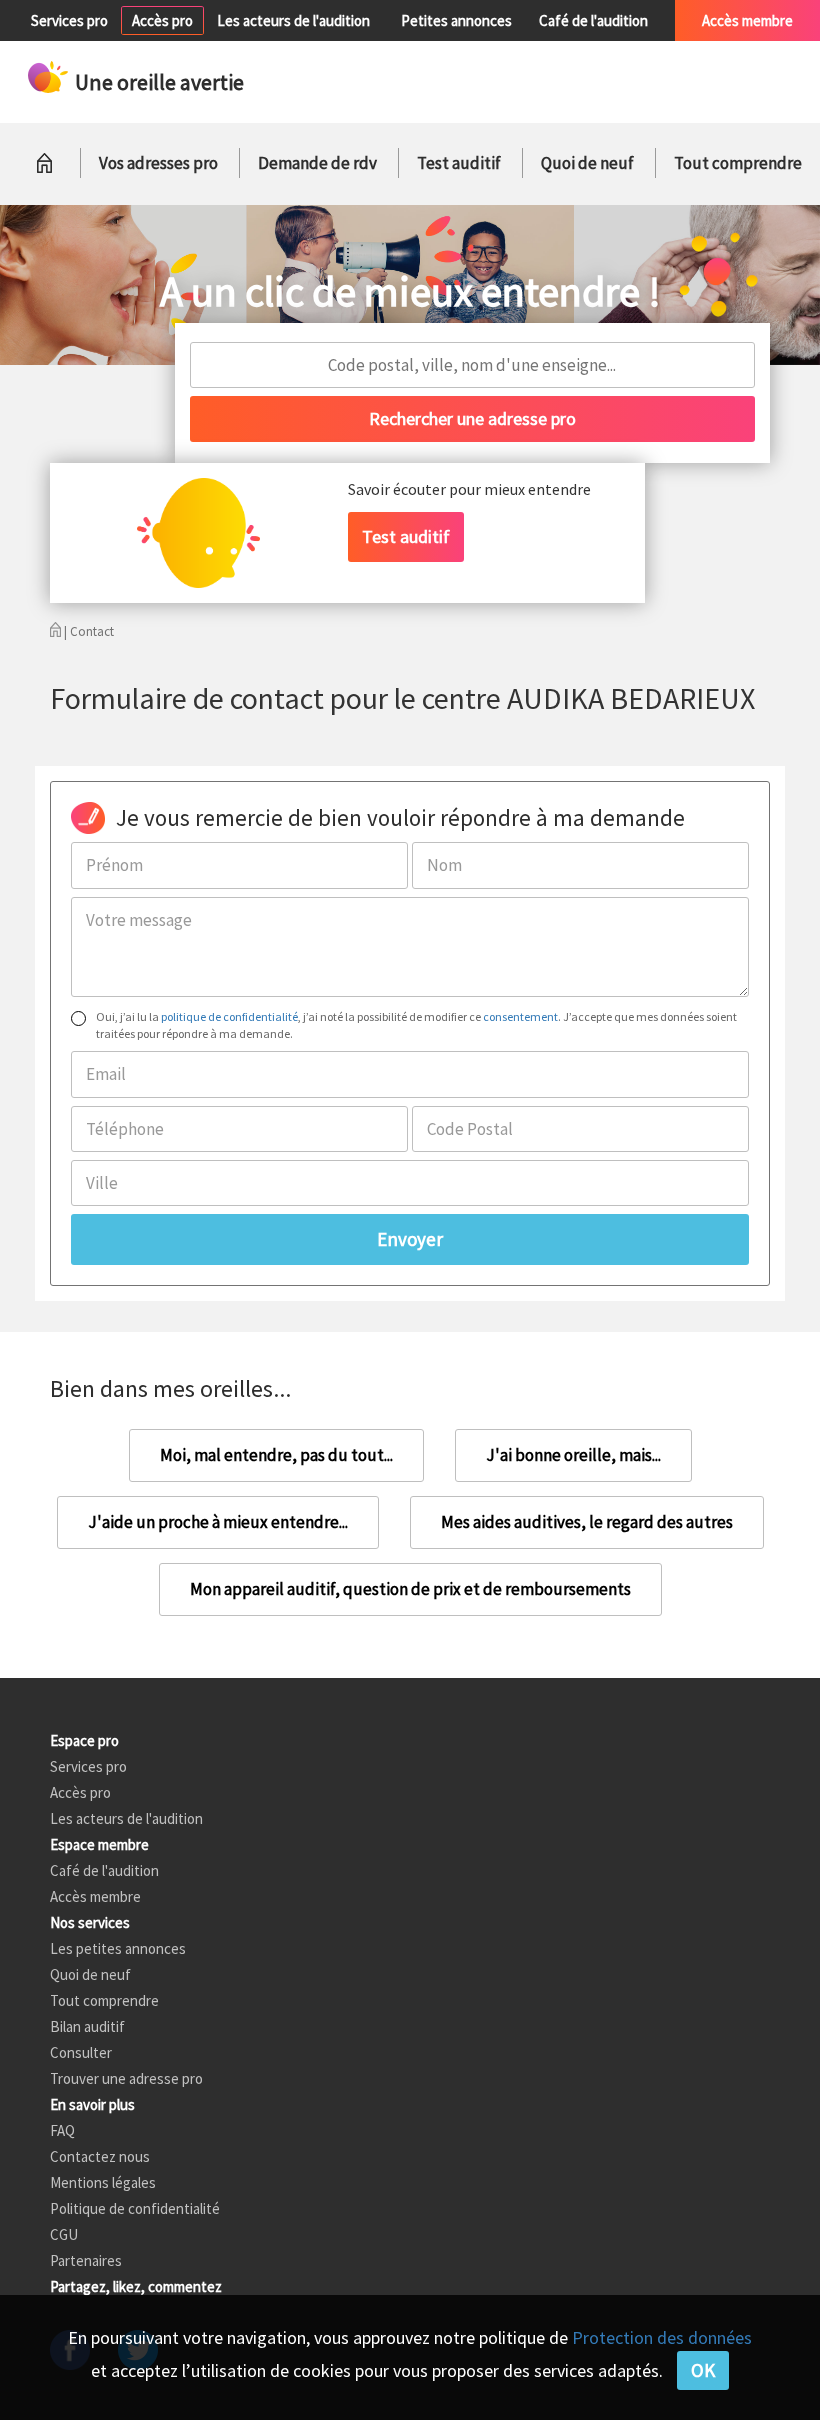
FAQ (62, 2130)
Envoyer (410, 1239)
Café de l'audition (593, 20)
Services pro (69, 20)
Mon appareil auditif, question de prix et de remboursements (410, 1589)
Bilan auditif (87, 2026)
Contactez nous (100, 2156)
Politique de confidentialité (135, 2208)
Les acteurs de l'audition (293, 20)
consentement (520, 1016)
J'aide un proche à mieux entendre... (218, 1522)
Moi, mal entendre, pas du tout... (276, 1455)
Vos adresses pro (158, 163)
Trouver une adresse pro (126, 2078)
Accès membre (747, 20)
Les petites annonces (118, 1948)
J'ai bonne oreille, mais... (573, 1455)
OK (703, 2370)
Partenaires (86, 2260)
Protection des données (662, 2337)
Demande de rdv (317, 163)
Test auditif (459, 163)
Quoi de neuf (587, 163)
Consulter (81, 2052)
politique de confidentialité (229, 1016)
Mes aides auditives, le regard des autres (587, 1522)
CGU (64, 2234)
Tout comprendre (738, 163)
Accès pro (162, 20)
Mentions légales (103, 2182)
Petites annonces (456, 20)
